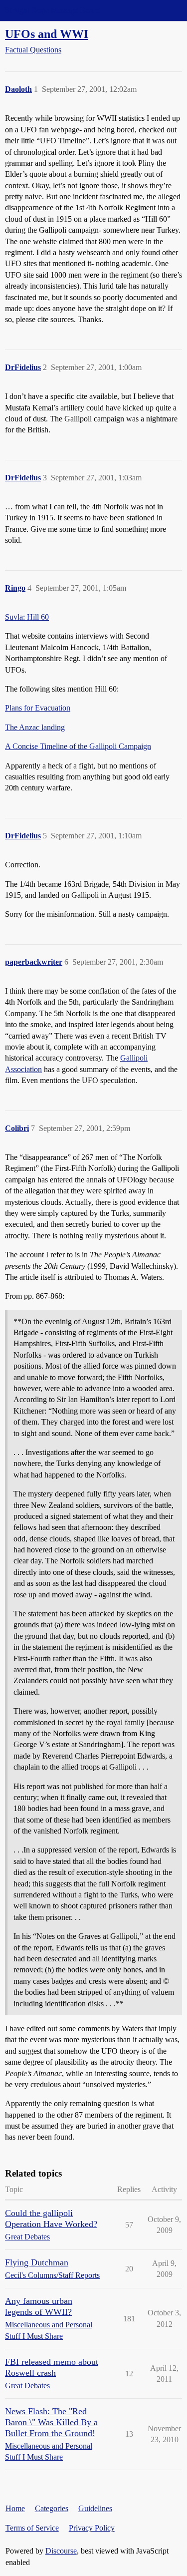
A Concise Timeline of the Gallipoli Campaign (78, 746)
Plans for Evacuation (38, 708)
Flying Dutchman (37, 2262)
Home (15, 2508)
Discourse (61, 2551)
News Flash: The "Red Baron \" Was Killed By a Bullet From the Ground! (51, 2422)
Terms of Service (32, 2528)
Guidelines (95, 2508)
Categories (52, 2508)
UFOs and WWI (47, 34)
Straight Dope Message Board (52, 10)
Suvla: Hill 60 (27, 617)
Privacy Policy (92, 2528)
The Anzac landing (35, 727)
